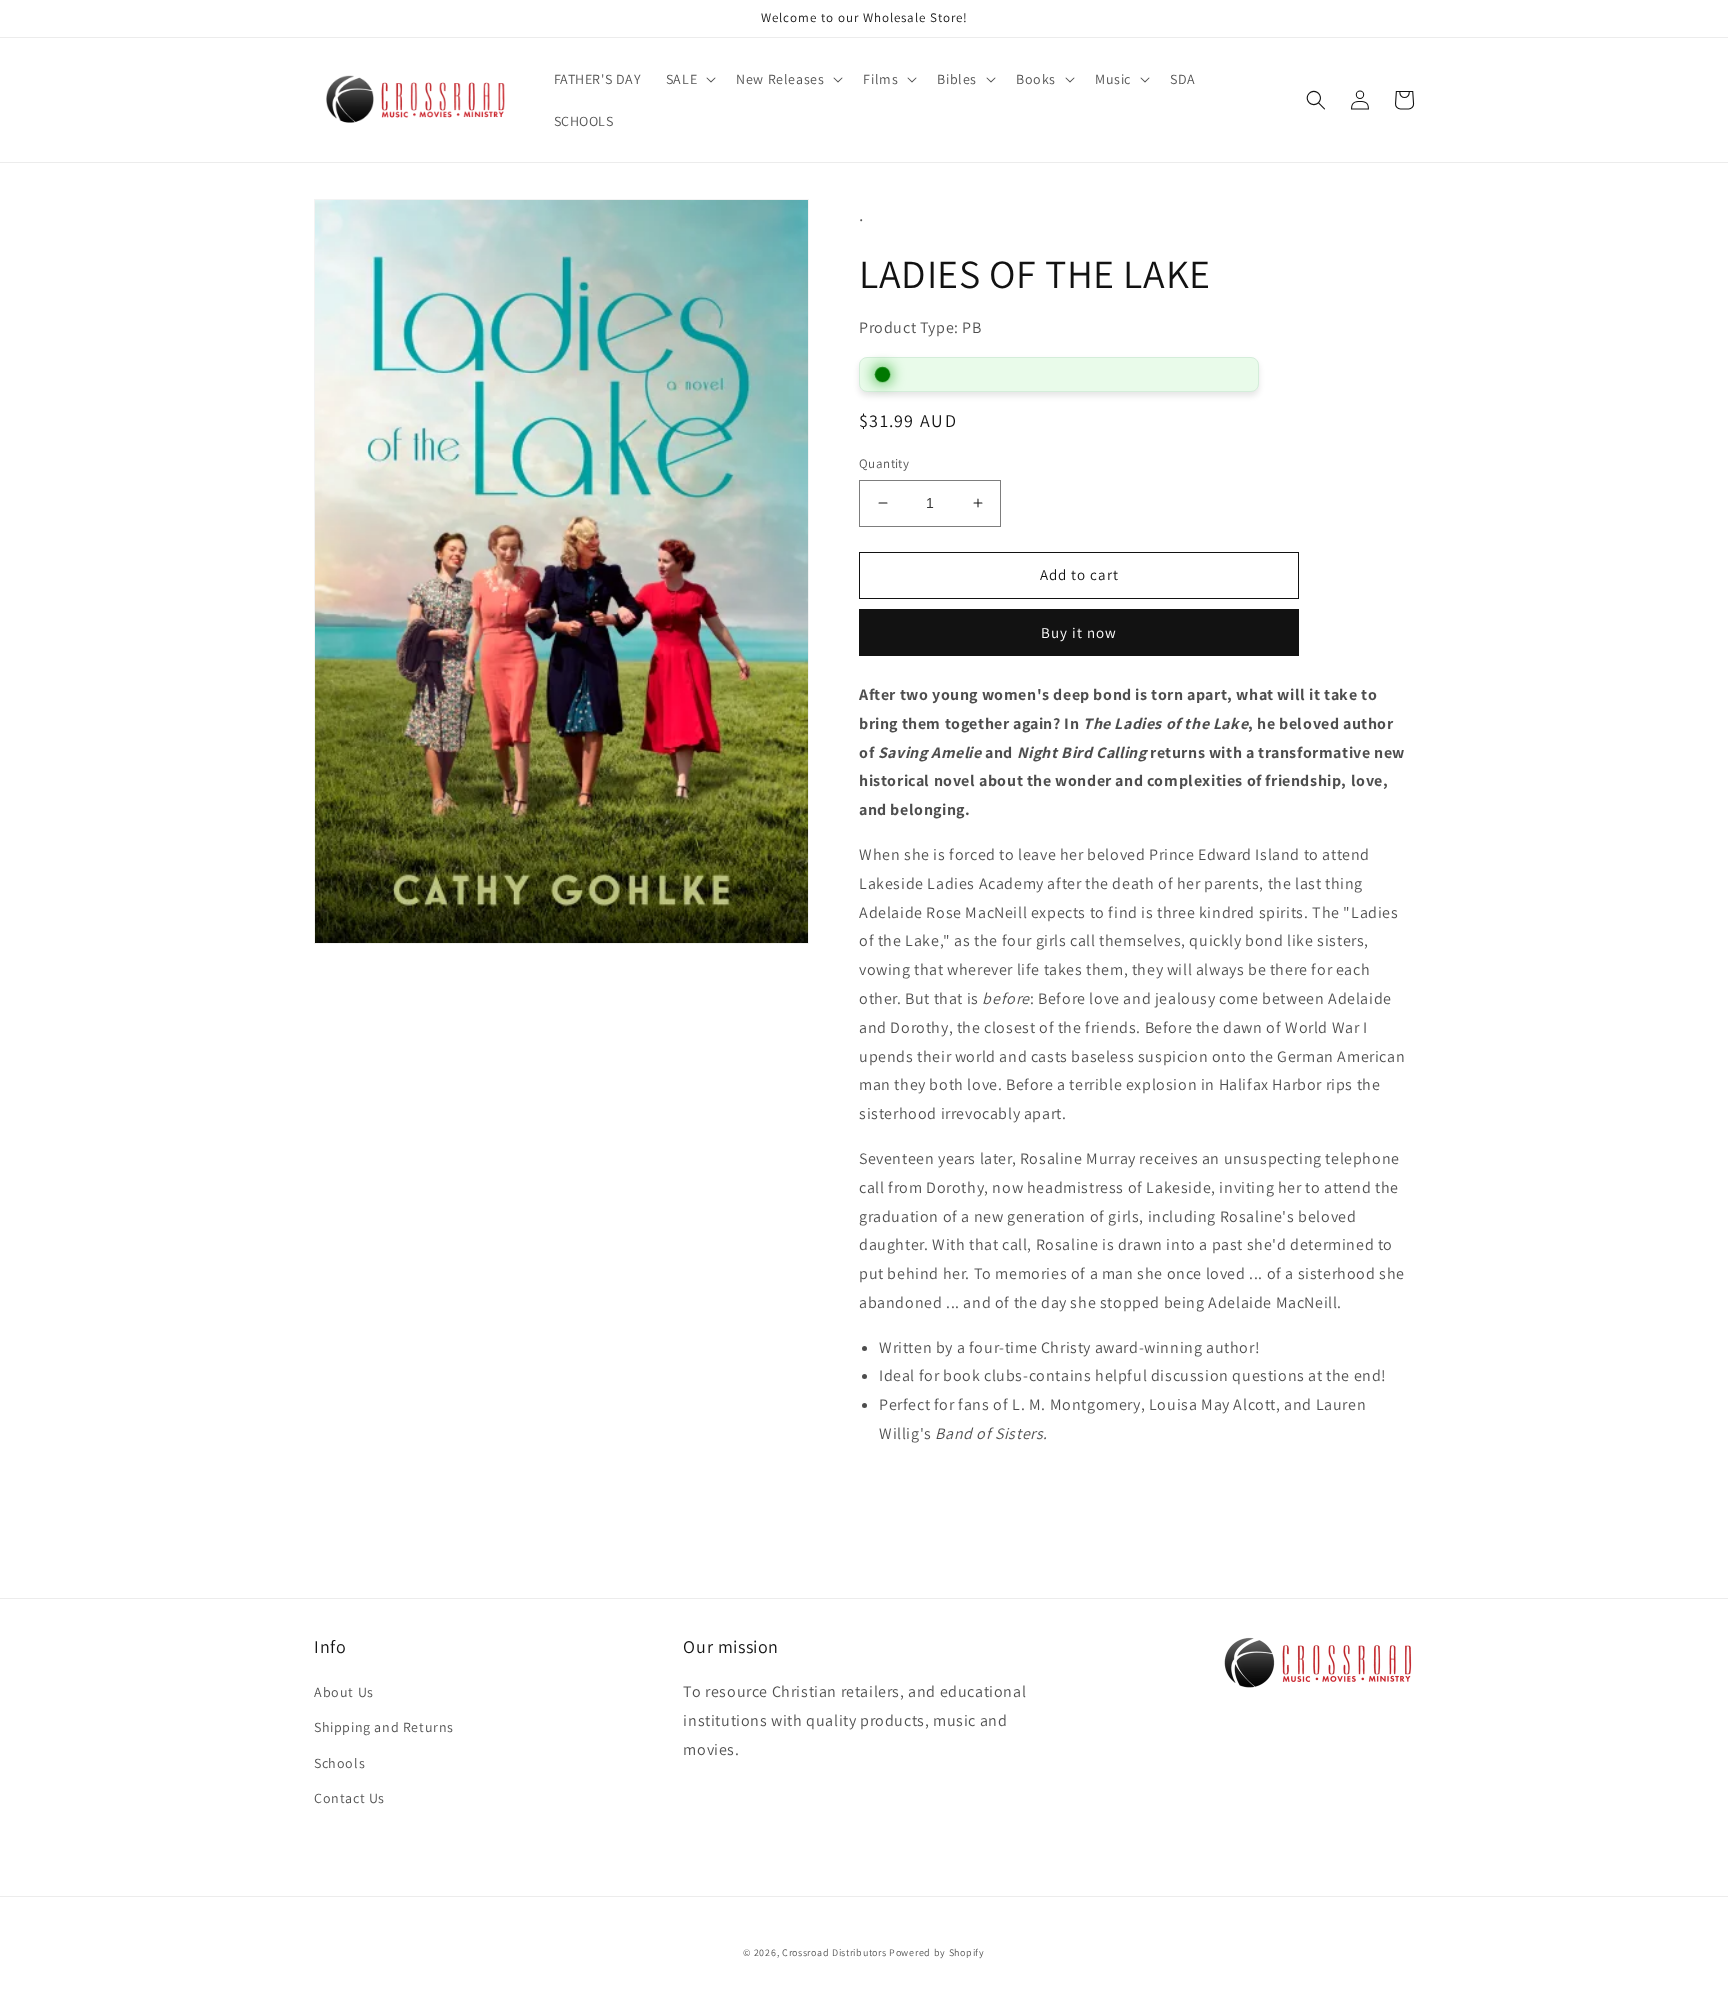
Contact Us (349, 1798)
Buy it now (1079, 632)
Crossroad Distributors (834, 1952)
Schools (339, 1763)
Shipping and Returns (384, 1727)
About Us (344, 1692)
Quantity (884, 463)
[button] (689, 79)
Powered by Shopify (937, 1952)
